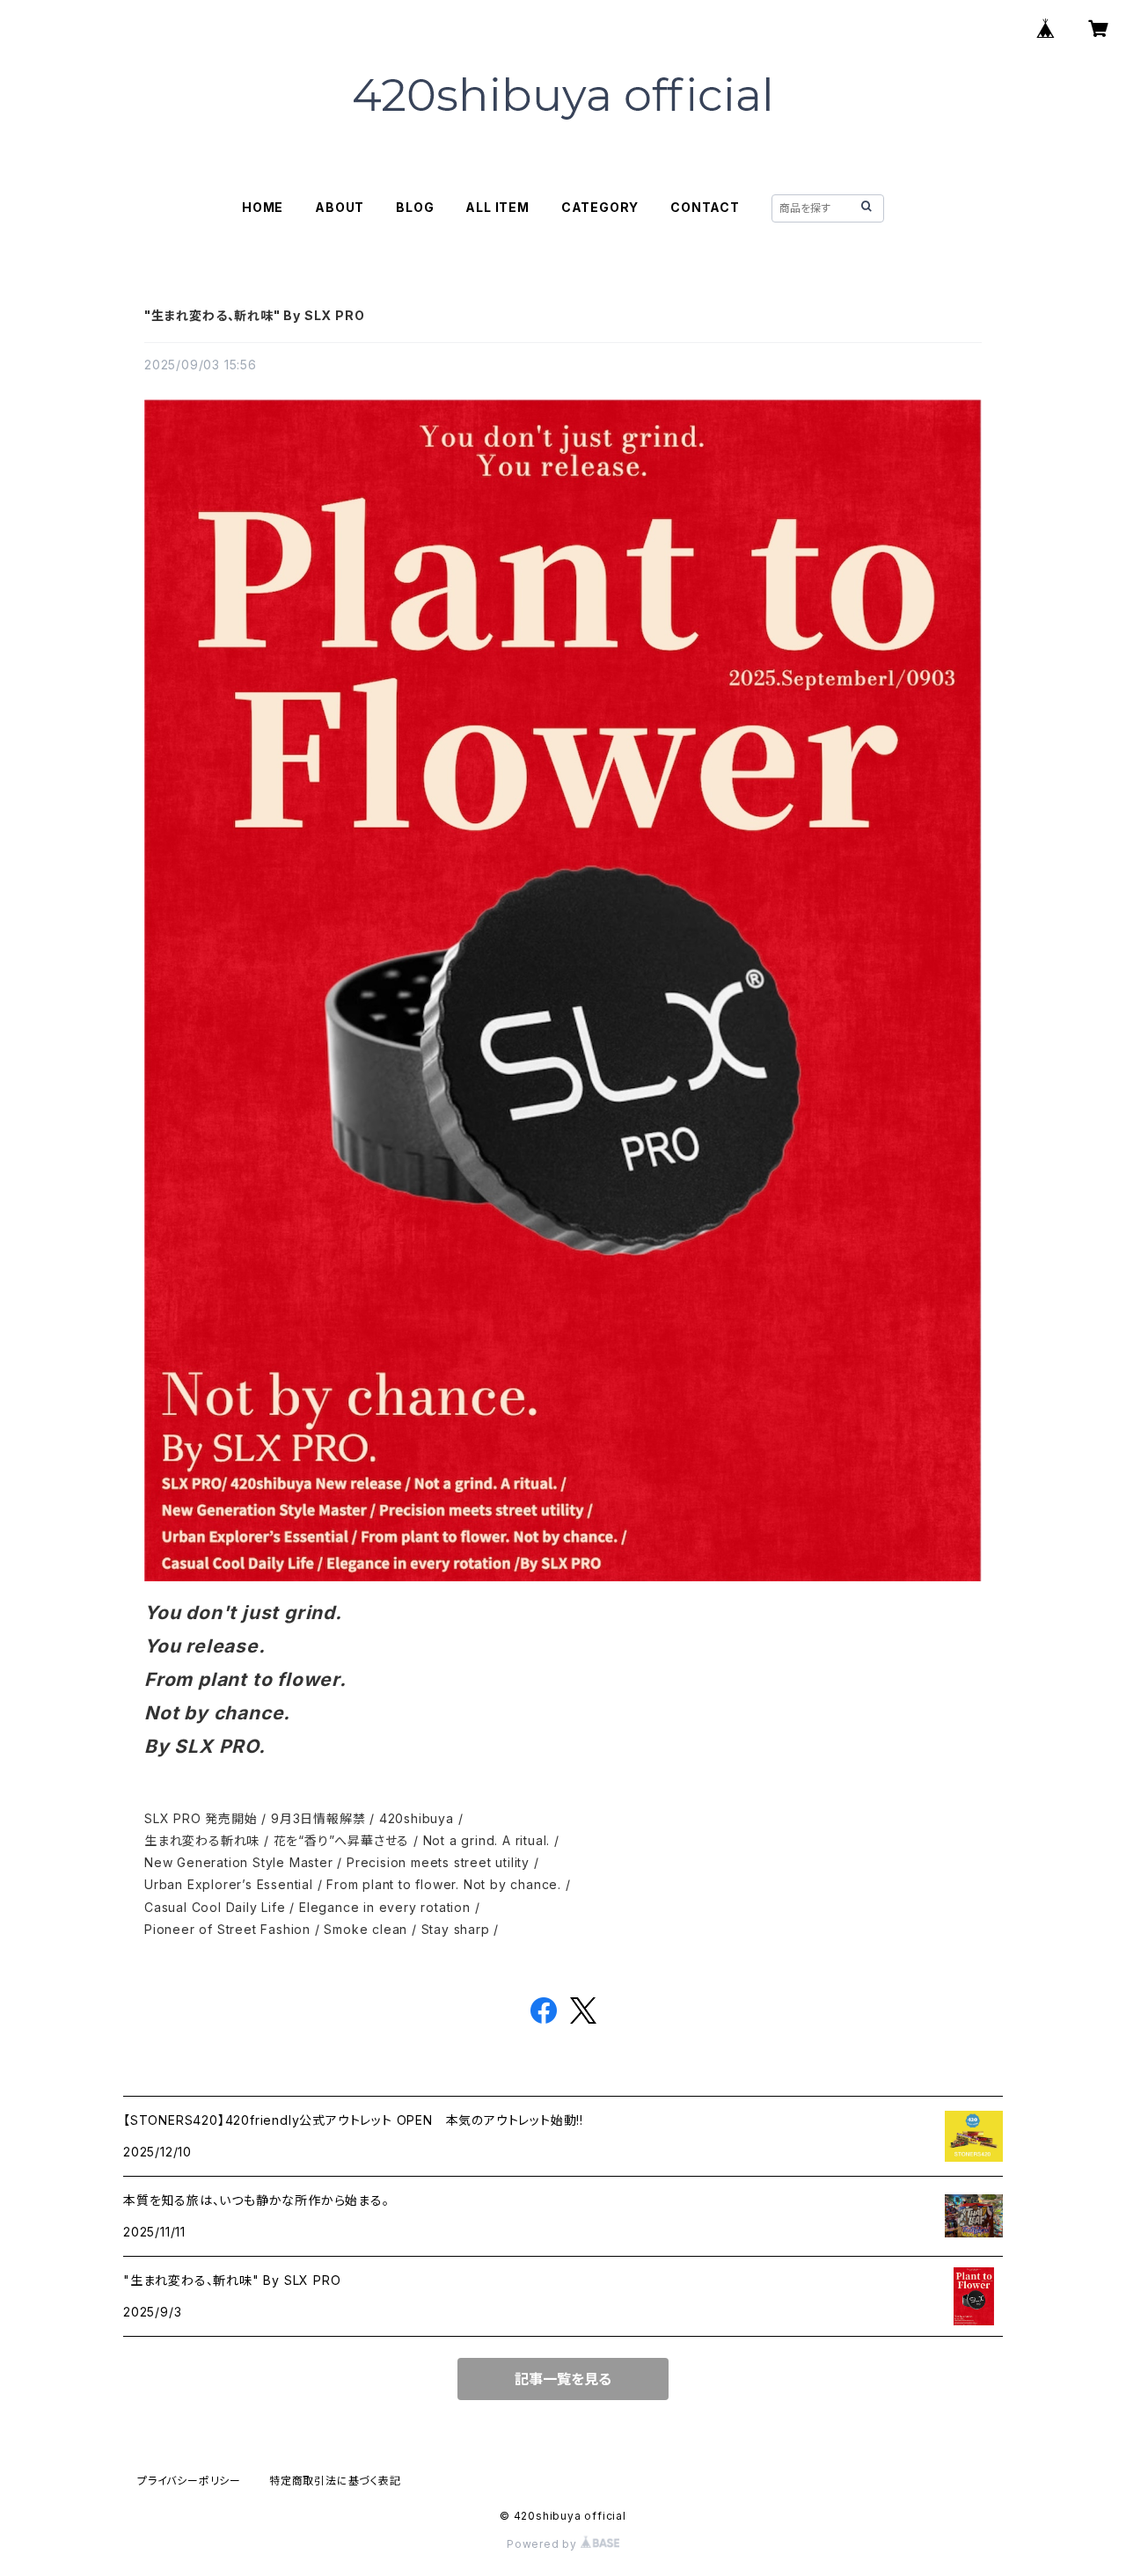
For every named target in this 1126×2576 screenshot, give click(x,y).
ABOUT (340, 207)
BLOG (415, 207)
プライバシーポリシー (189, 2481)
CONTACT (705, 207)
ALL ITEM (497, 207)
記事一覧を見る (563, 2379)
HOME (263, 207)
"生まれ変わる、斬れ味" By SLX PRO (254, 315)
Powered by (544, 2544)
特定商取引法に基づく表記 (335, 2481)
